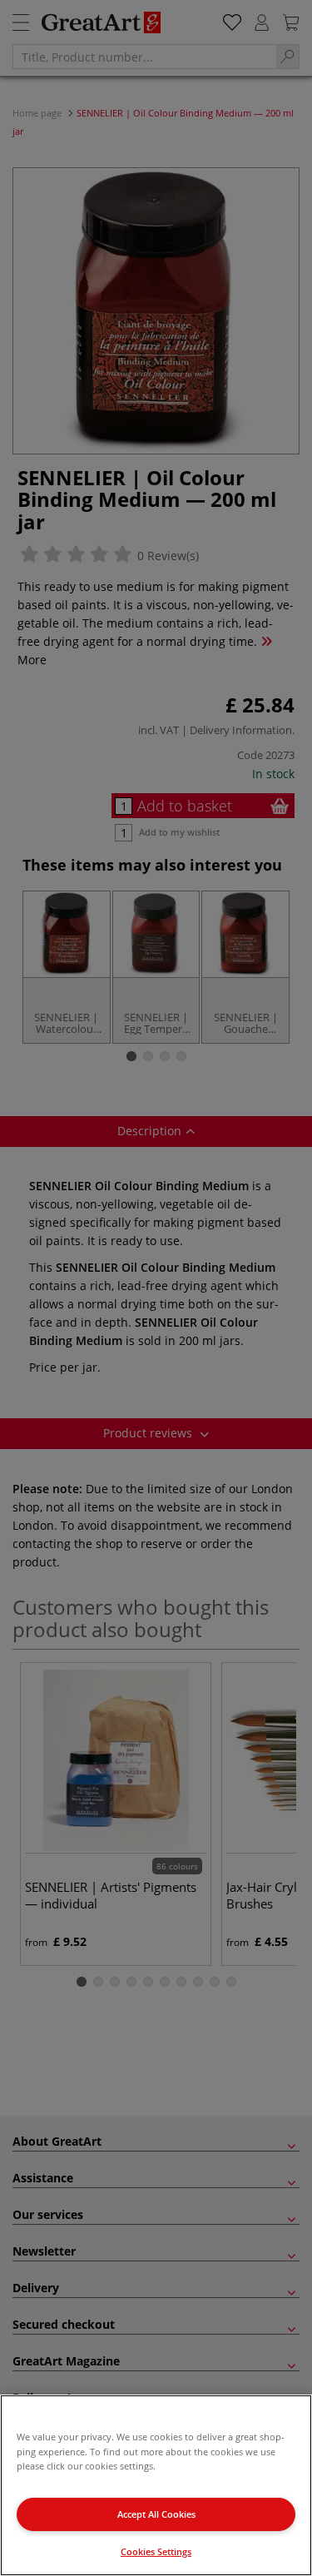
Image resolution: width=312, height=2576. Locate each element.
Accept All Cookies (156, 2514)
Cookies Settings (156, 2551)
